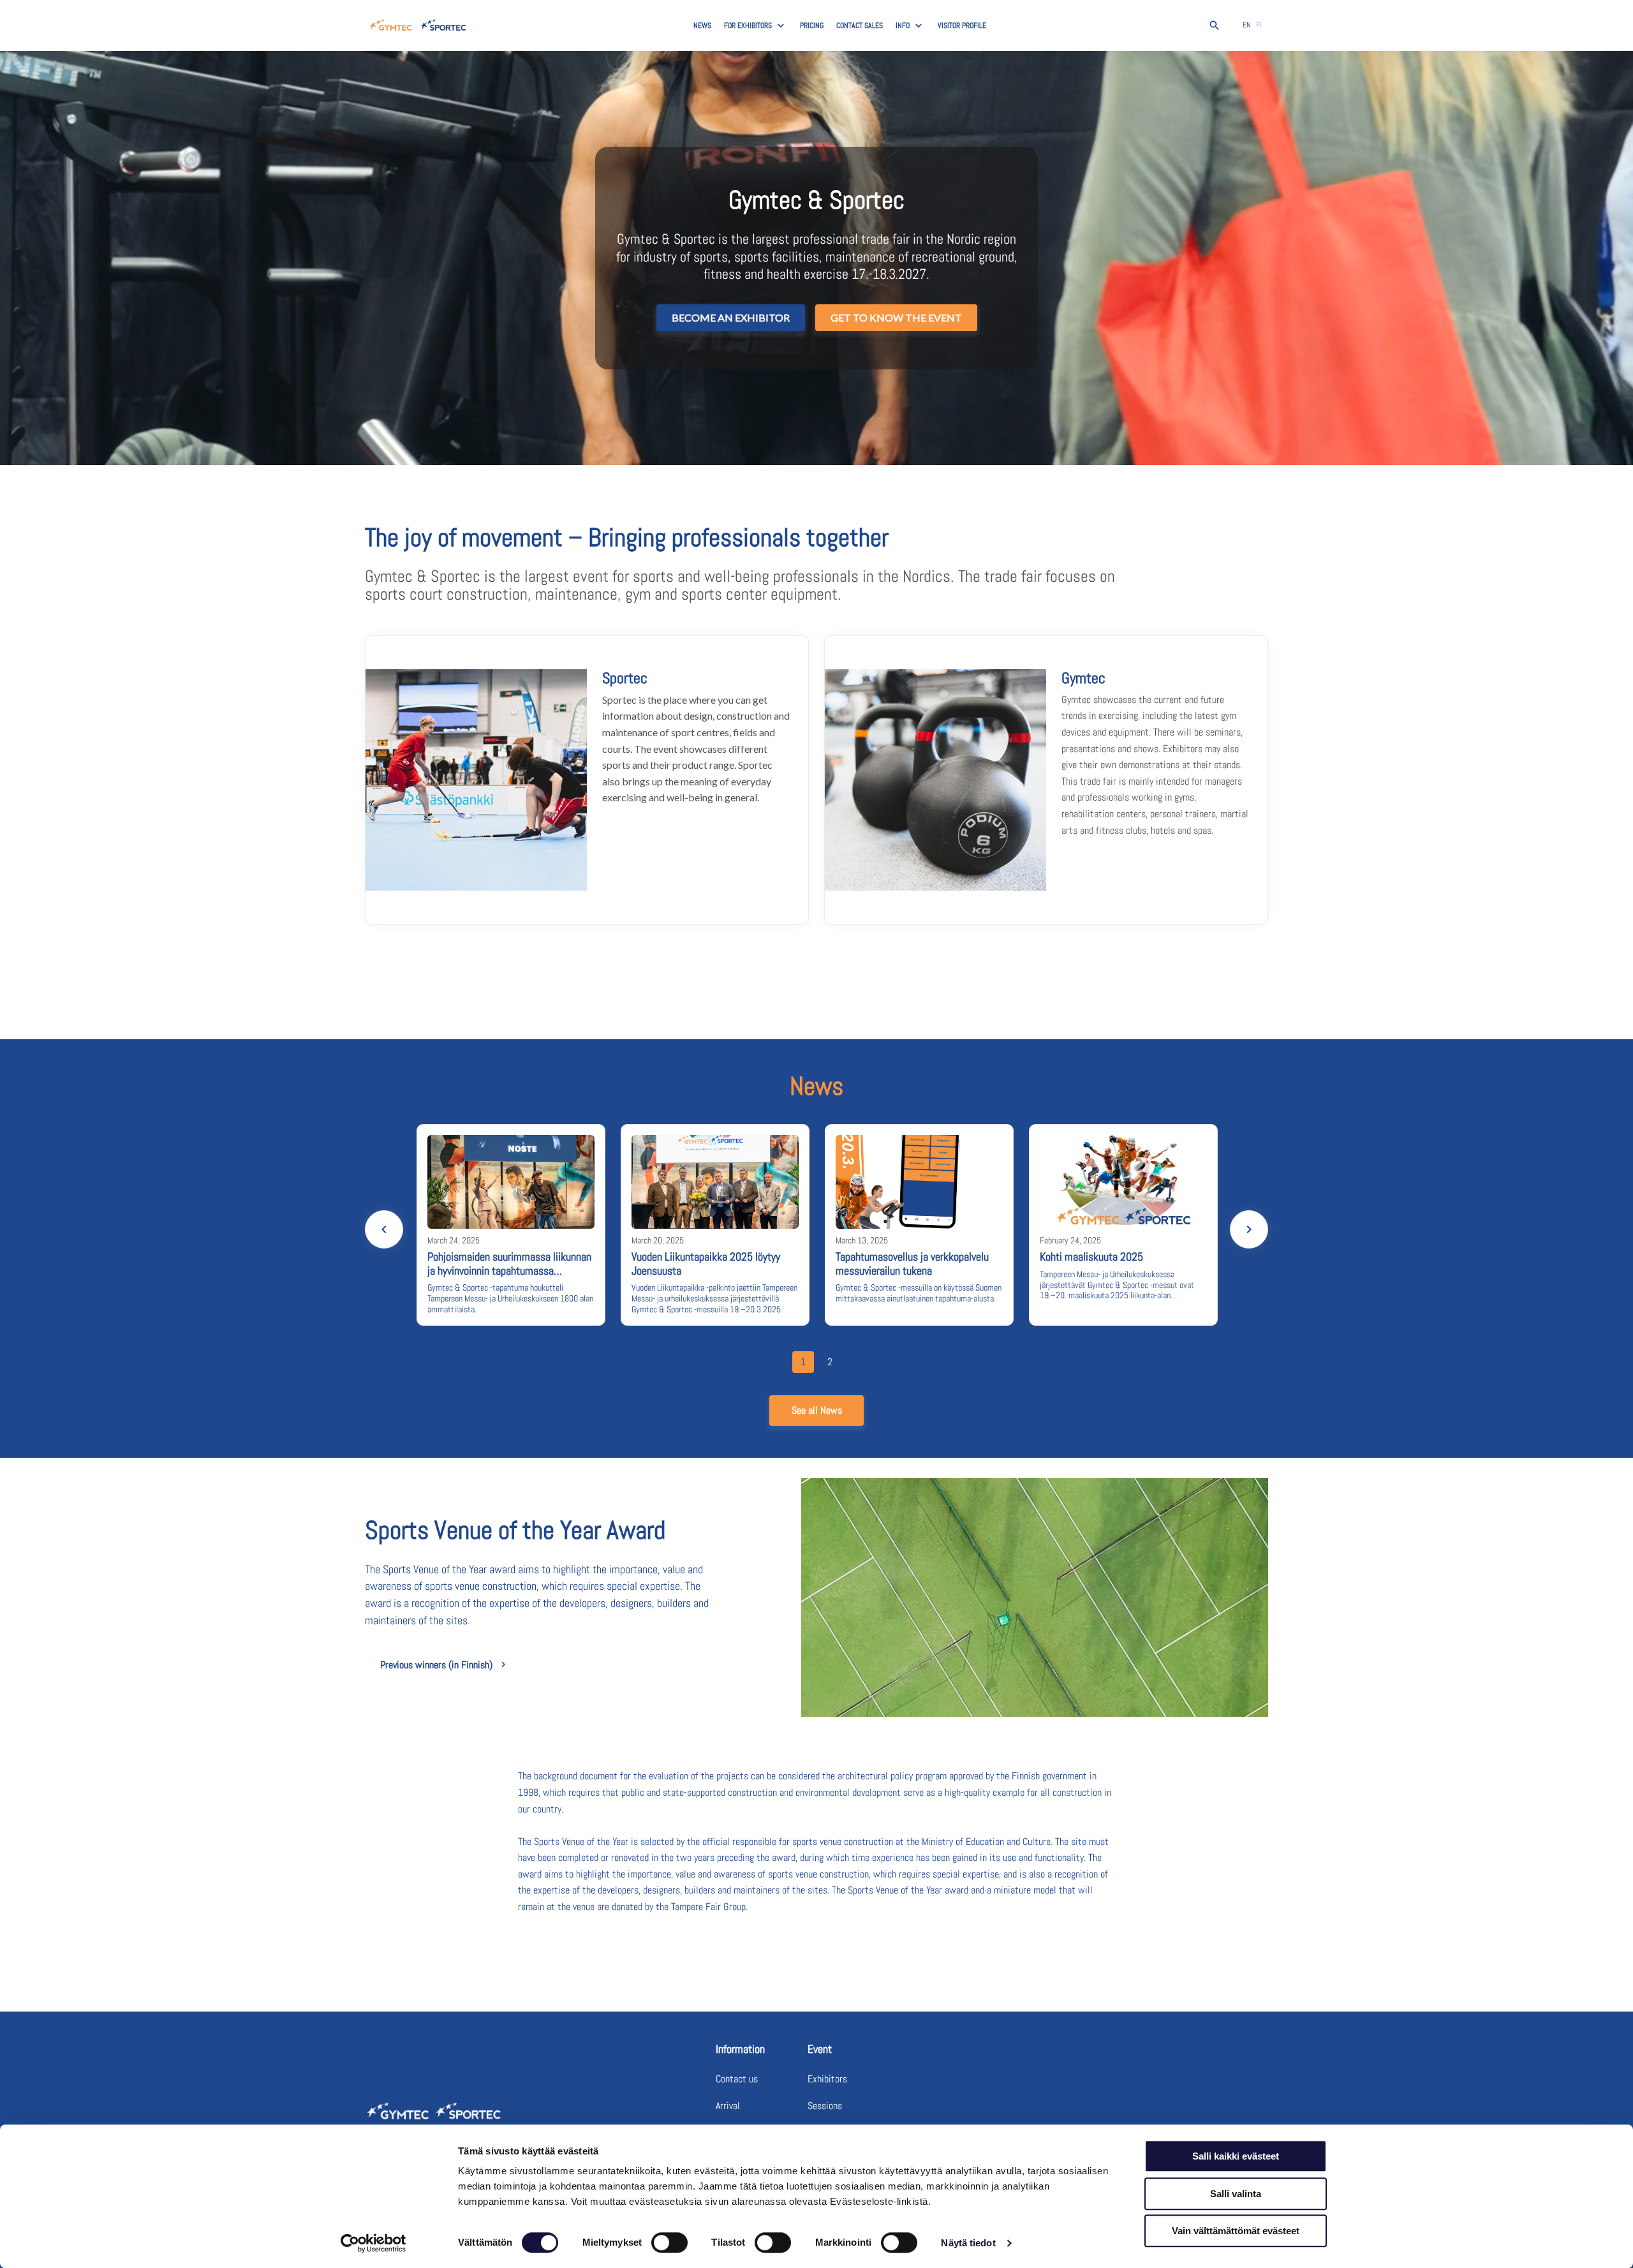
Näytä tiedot (968, 2243)
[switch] (669, 2242)
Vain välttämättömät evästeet (1236, 2231)
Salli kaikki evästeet (1236, 2156)
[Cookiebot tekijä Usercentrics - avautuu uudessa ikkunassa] (373, 2243)
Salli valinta (1236, 2194)
